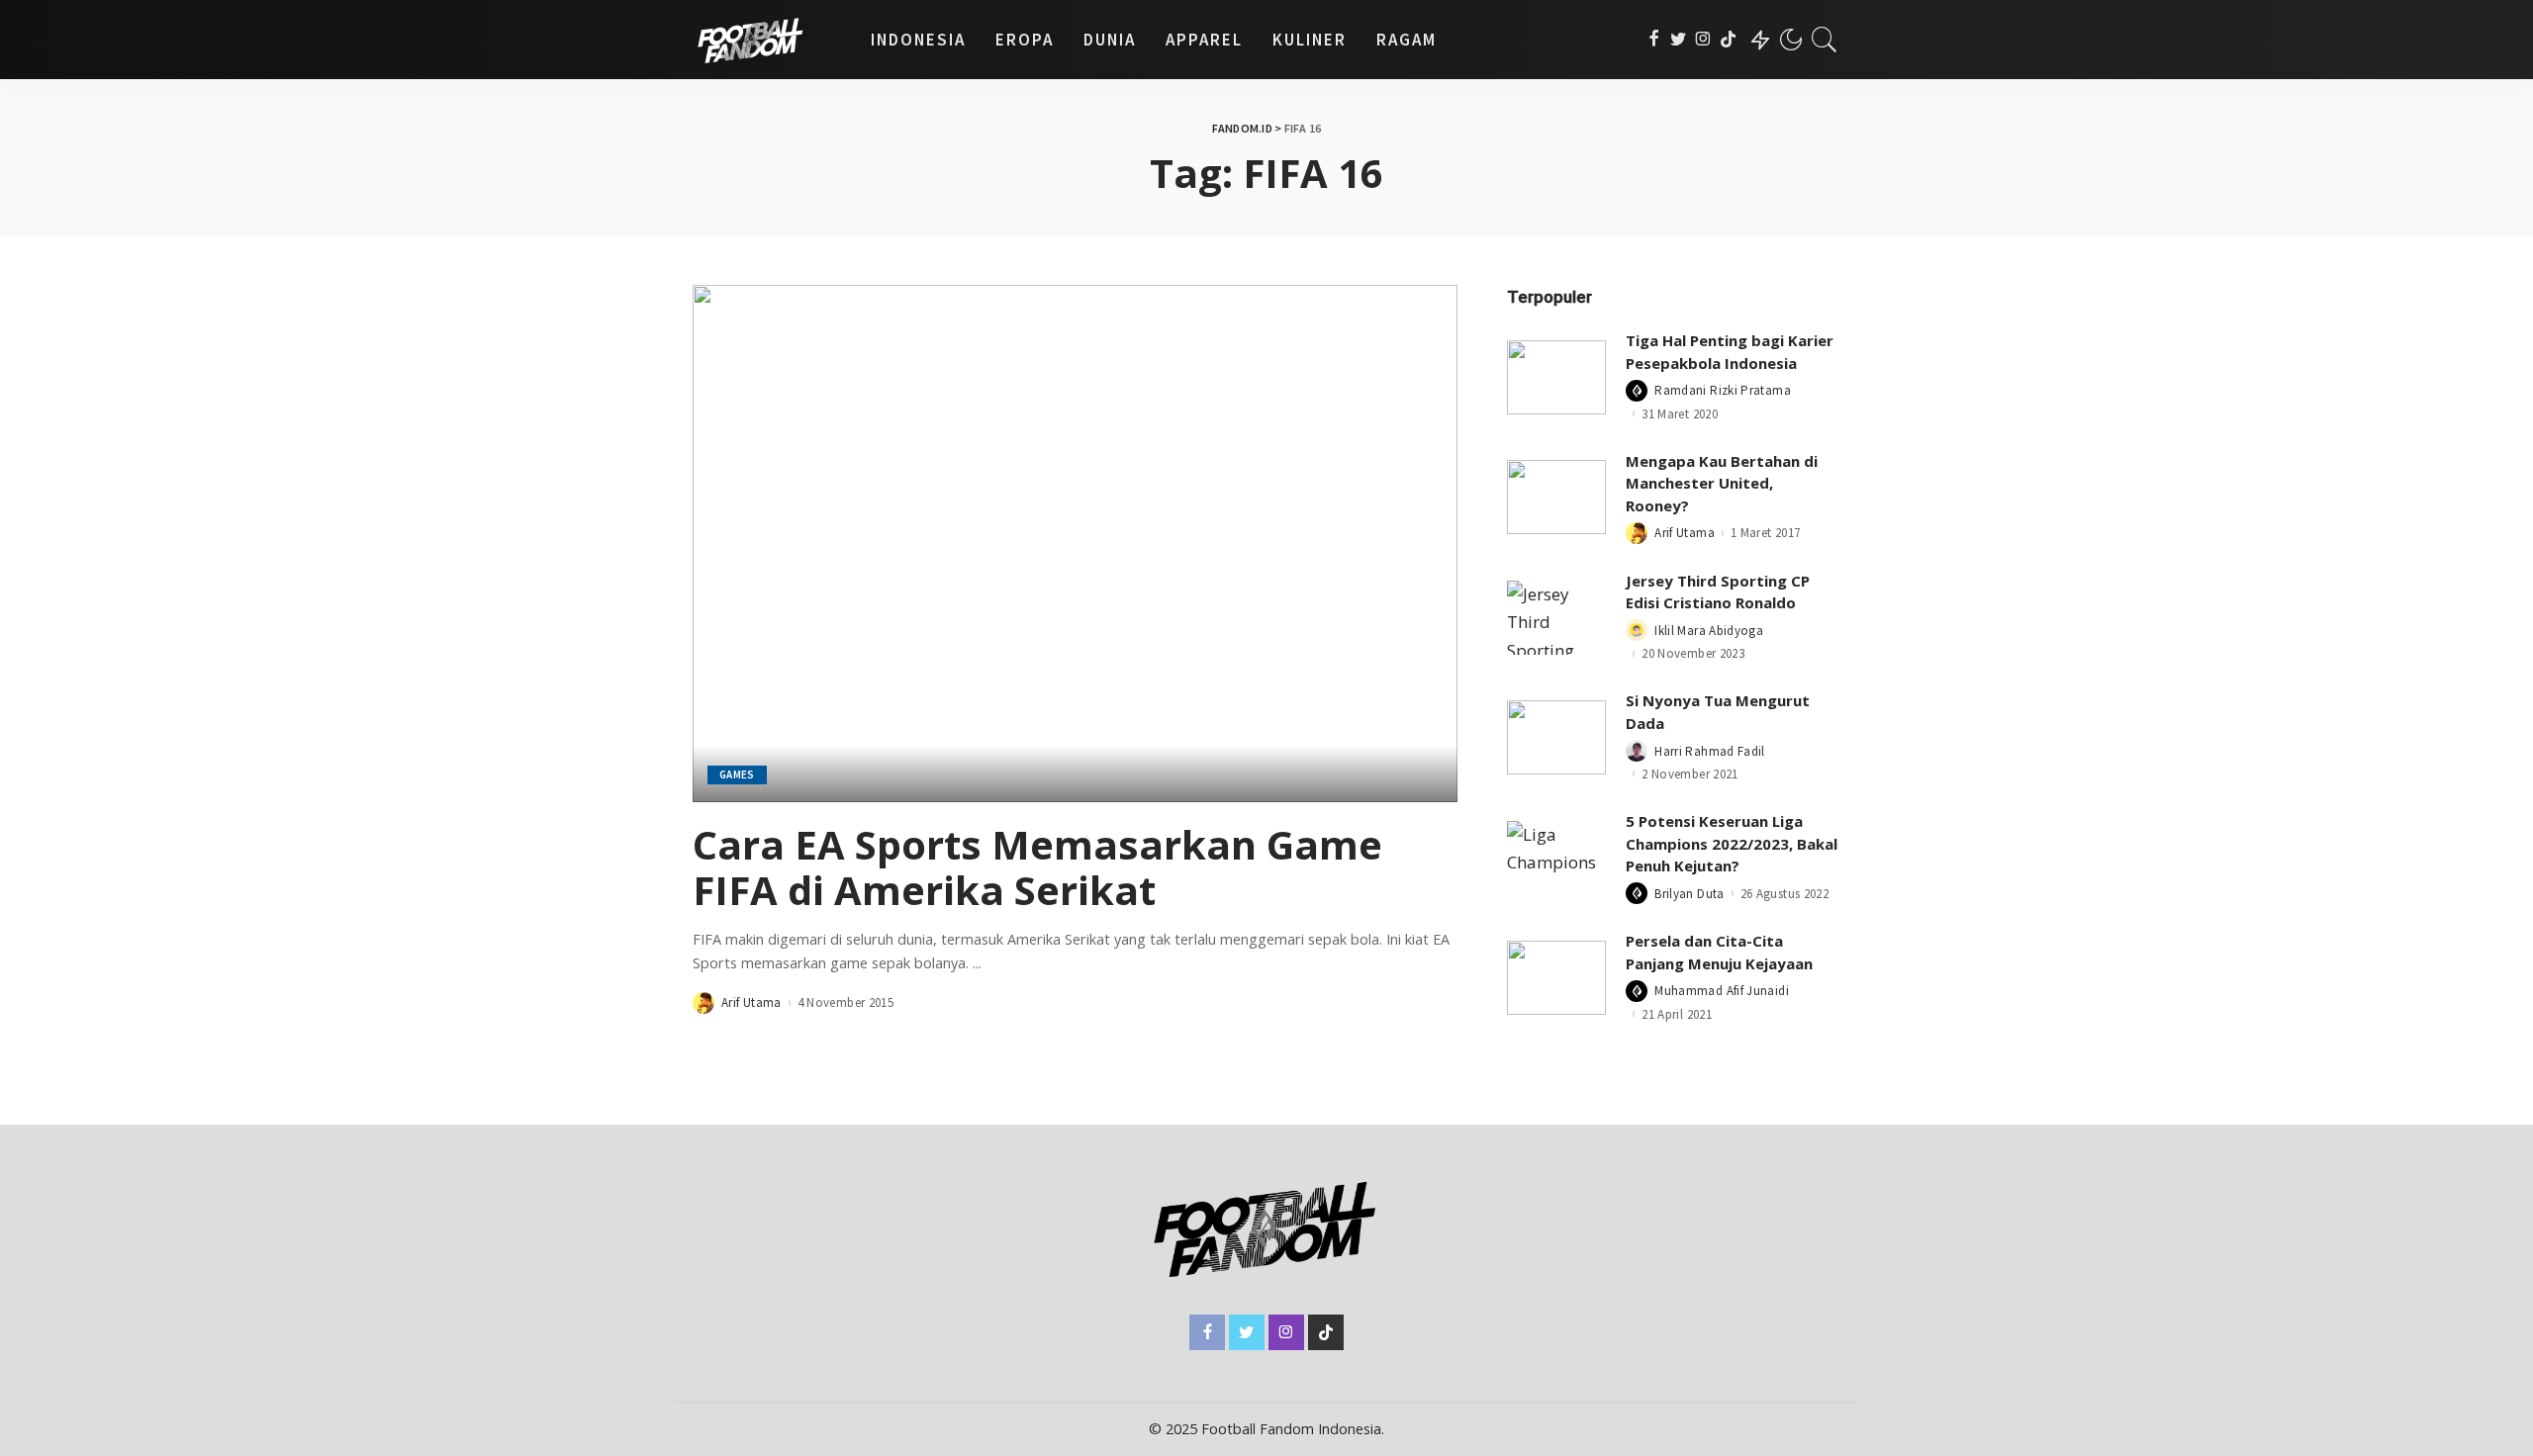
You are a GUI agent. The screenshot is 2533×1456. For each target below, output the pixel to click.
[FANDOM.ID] (767, 40)
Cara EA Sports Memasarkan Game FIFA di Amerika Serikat (1037, 867)
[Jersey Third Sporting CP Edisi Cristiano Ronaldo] (1556, 618)
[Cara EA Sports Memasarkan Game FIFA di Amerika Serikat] (1075, 543)
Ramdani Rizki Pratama (1723, 390)
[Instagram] (1703, 40)
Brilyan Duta (1689, 894)
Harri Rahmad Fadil (1710, 751)
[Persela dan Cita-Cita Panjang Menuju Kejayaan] (1556, 978)
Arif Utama (751, 1002)
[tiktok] (1728, 40)
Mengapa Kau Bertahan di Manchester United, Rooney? (1722, 483)
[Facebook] (1654, 40)
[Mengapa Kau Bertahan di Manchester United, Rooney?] (1556, 497)
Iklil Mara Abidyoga (1709, 631)
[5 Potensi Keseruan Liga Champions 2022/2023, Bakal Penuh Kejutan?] (1556, 858)
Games (737, 774)
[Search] (1825, 40)
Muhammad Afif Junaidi (1722, 991)
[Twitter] (1679, 40)
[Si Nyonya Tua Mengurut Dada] (1556, 737)
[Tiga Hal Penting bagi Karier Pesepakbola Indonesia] (1556, 377)
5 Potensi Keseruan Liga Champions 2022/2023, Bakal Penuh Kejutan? (1732, 843)
